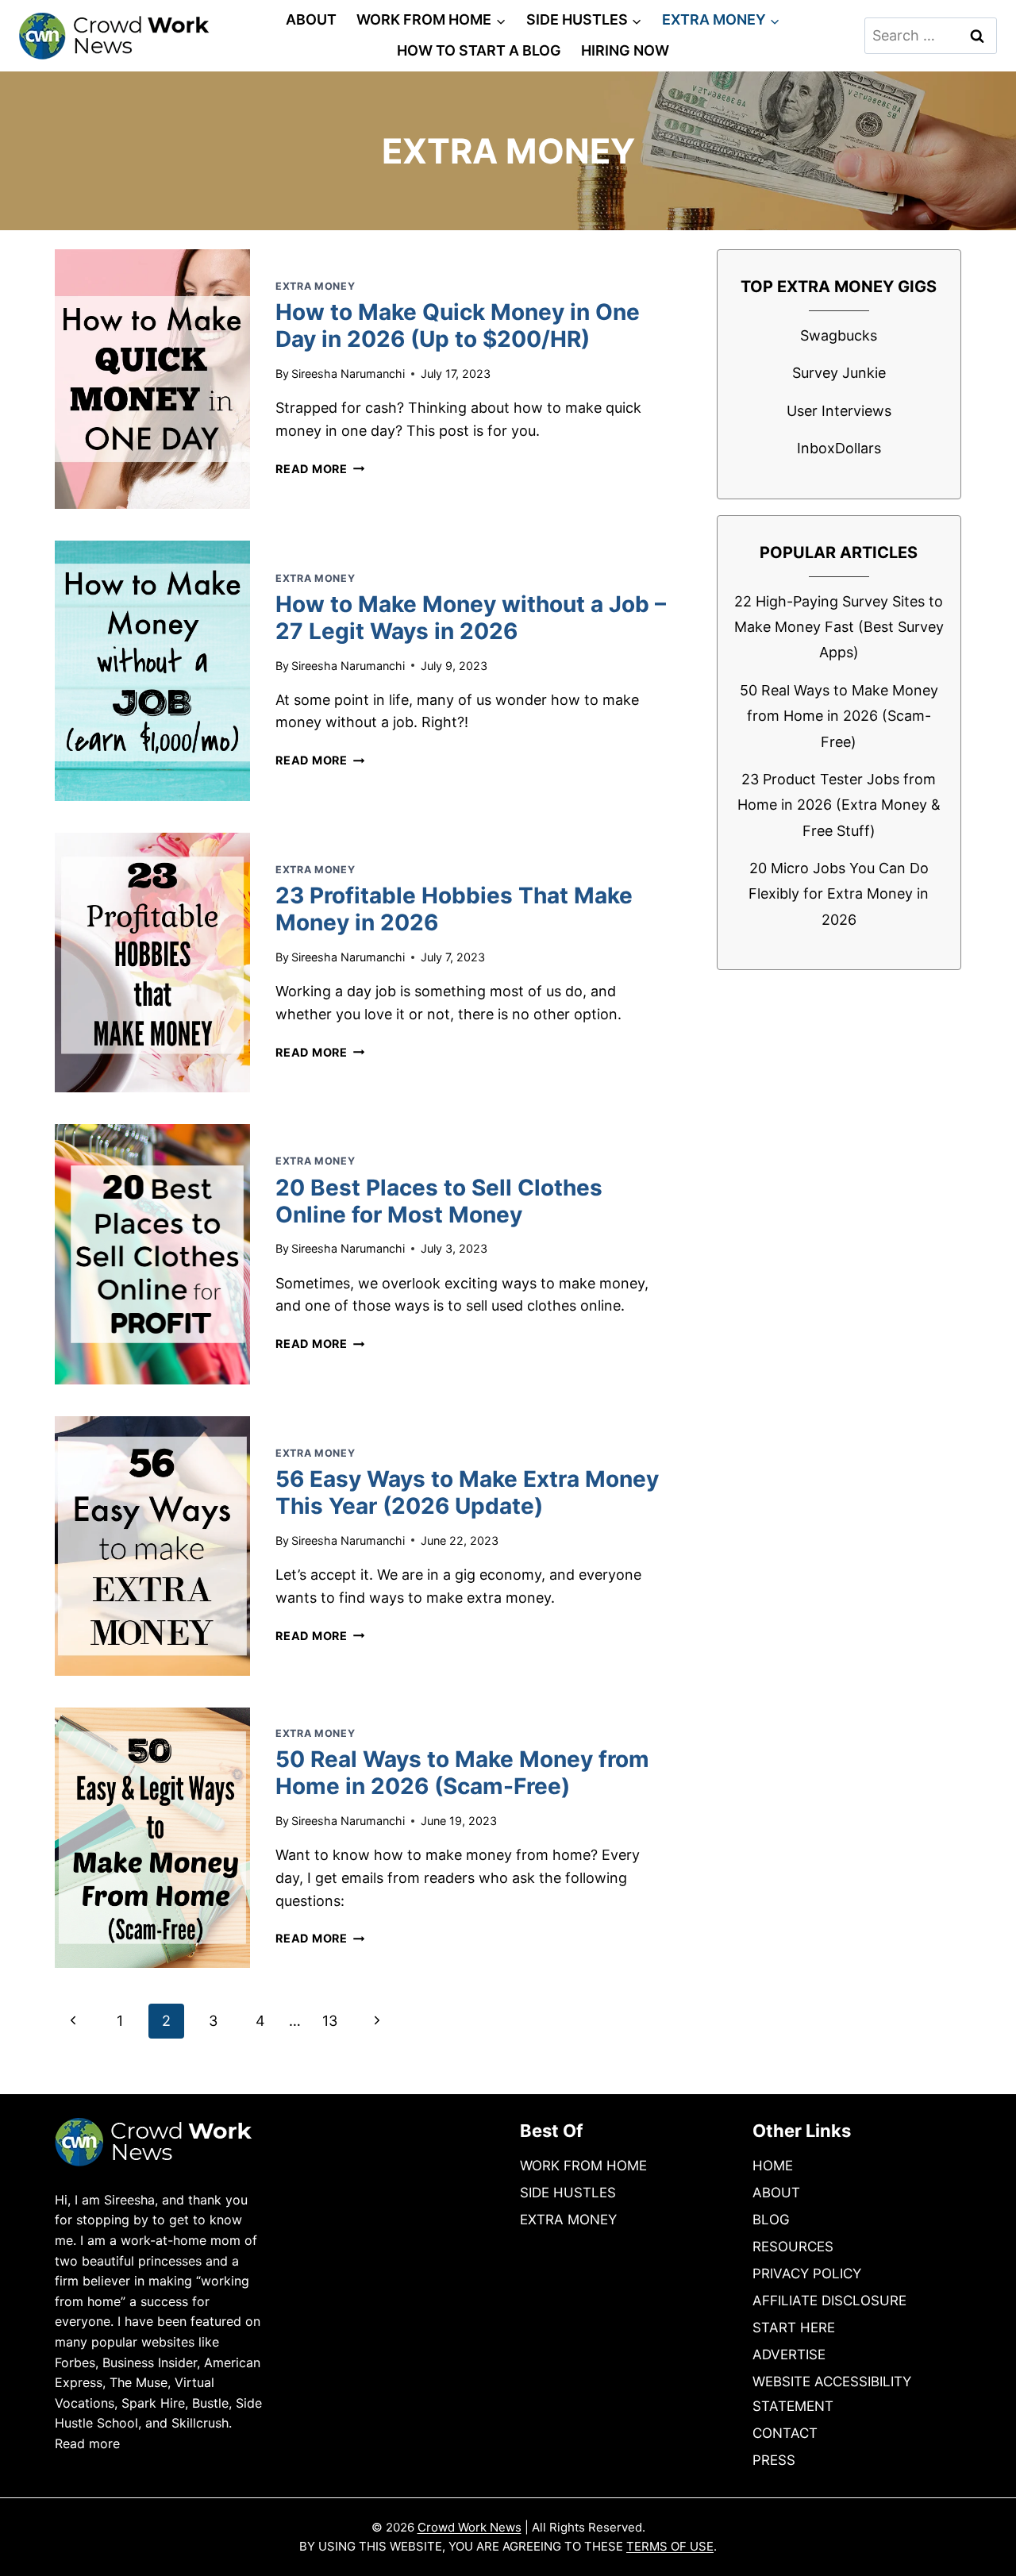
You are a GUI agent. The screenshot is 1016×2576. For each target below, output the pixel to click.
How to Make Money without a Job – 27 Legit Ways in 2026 (471, 618)
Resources (793, 2247)
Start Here (794, 2328)
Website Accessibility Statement (832, 2394)
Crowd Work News (470, 2527)
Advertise (789, 2355)
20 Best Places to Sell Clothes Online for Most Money (439, 1201)
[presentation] (152, 379)
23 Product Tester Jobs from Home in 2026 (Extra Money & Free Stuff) (839, 805)
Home (773, 2166)
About (311, 19)
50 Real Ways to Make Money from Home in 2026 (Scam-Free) (462, 1773)
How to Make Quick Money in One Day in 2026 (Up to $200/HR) (458, 325)
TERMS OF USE (670, 2546)
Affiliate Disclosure (829, 2301)
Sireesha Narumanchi (348, 374)
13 (330, 2021)
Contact (785, 2433)
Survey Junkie (839, 373)
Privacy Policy (807, 2274)
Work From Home (583, 2166)
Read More (320, 469)
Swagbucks (839, 335)
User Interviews (839, 411)
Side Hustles (568, 2193)
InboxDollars (839, 448)
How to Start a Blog (479, 50)
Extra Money (315, 286)
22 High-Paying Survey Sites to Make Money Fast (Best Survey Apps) (839, 627)
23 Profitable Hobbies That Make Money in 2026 (454, 909)
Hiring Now (625, 50)
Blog (771, 2220)
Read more (87, 2443)
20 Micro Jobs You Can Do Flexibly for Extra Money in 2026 (839, 894)
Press (774, 2460)
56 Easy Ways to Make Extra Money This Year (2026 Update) (467, 1492)
